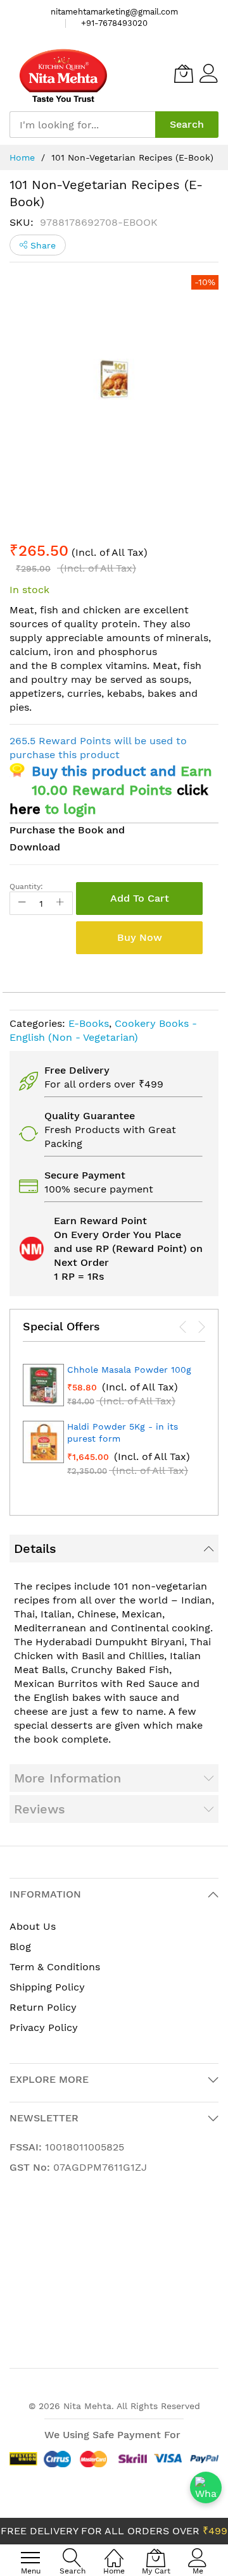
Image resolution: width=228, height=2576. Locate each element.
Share (41, 245)
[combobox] (82, 125)
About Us (33, 1926)
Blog (20, 1947)
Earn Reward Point (100, 1221)
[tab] (114, 1549)
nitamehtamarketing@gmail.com (114, 12)
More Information (67, 1778)
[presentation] (183, 1327)
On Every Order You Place (117, 1235)
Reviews (40, 1809)
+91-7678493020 (114, 23)
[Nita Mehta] (63, 74)
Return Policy (43, 2007)
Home (22, 157)
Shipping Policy (47, 1987)
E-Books (89, 1023)
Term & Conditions (55, 1967)
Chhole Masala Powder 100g (129, 1370)
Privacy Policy (44, 2027)
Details (35, 1549)
